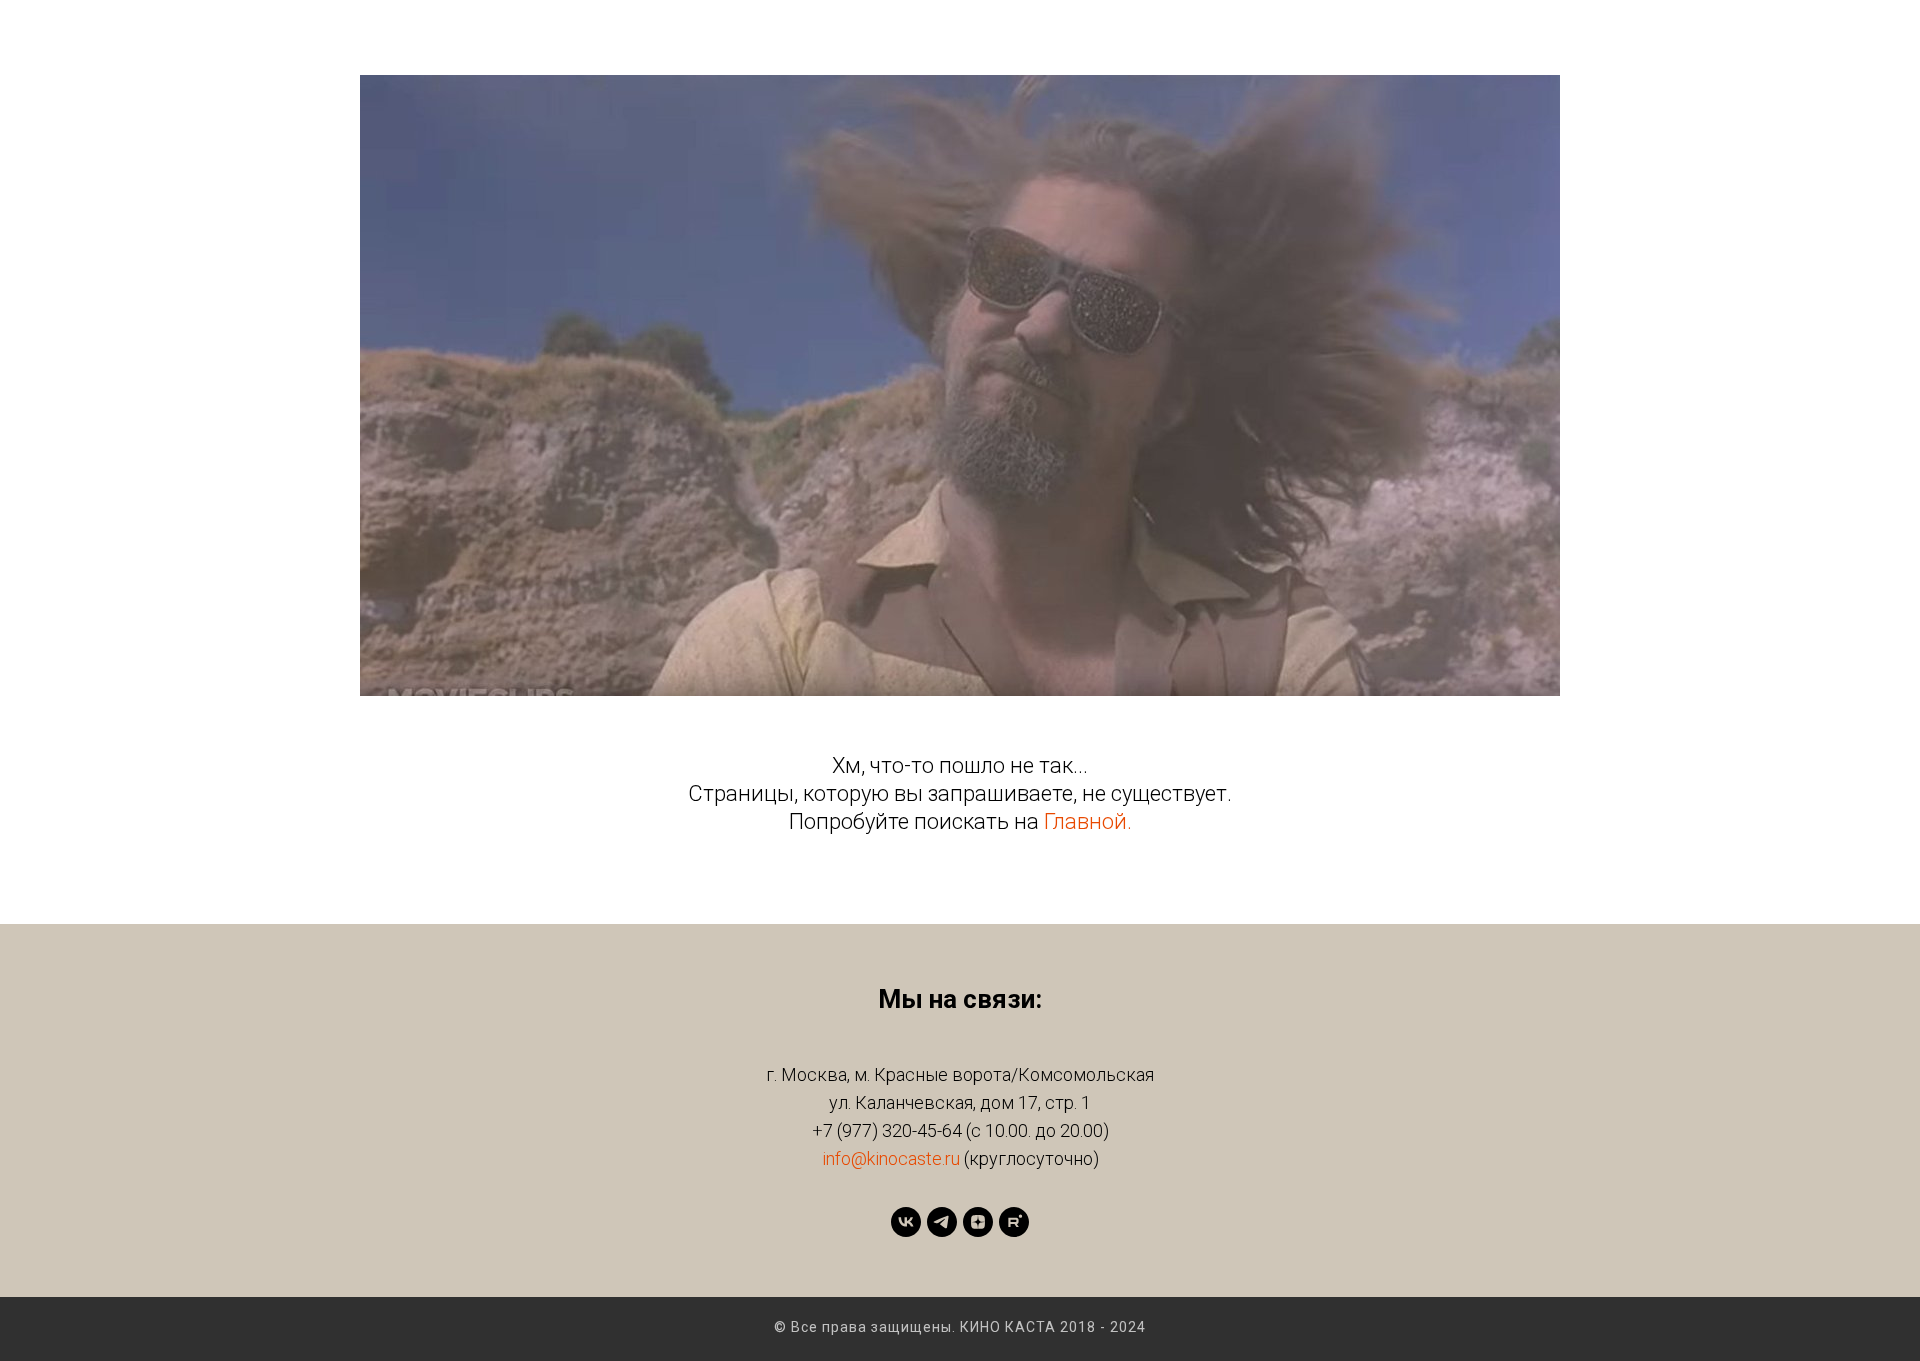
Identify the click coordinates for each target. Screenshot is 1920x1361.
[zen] (978, 1222)
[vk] (906, 1222)
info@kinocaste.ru (891, 1158)
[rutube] (1014, 1222)
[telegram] (942, 1222)
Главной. (1088, 821)
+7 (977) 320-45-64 (887, 1130)
